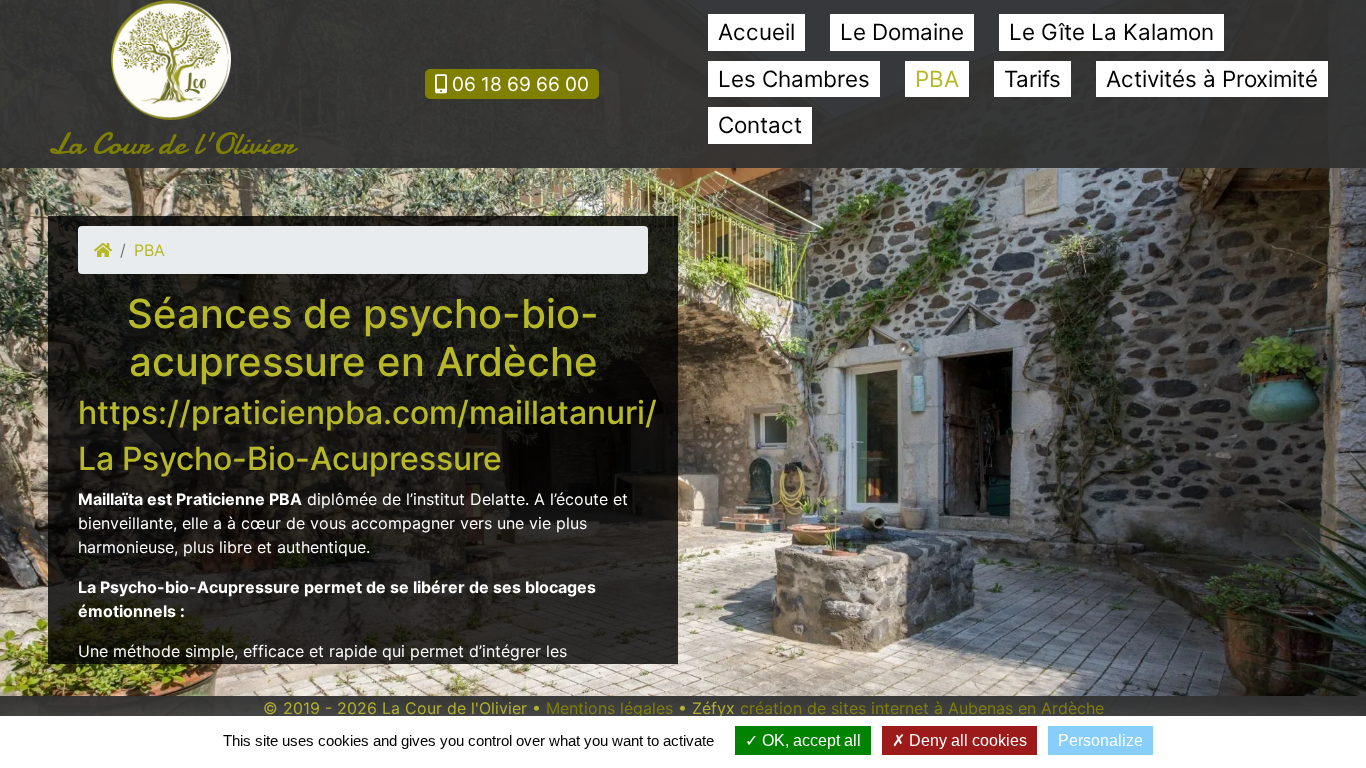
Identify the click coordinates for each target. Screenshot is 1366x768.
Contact (760, 124)
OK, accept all (809, 740)
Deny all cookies (966, 740)
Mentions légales (609, 708)
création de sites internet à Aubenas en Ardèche (922, 708)
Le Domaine (902, 31)
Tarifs (1032, 78)
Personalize (1100, 740)
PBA (937, 78)
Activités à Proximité (1212, 78)
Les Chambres (794, 78)
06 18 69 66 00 (518, 84)
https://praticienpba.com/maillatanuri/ (367, 412)
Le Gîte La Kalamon (1111, 31)
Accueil (756, 31)
